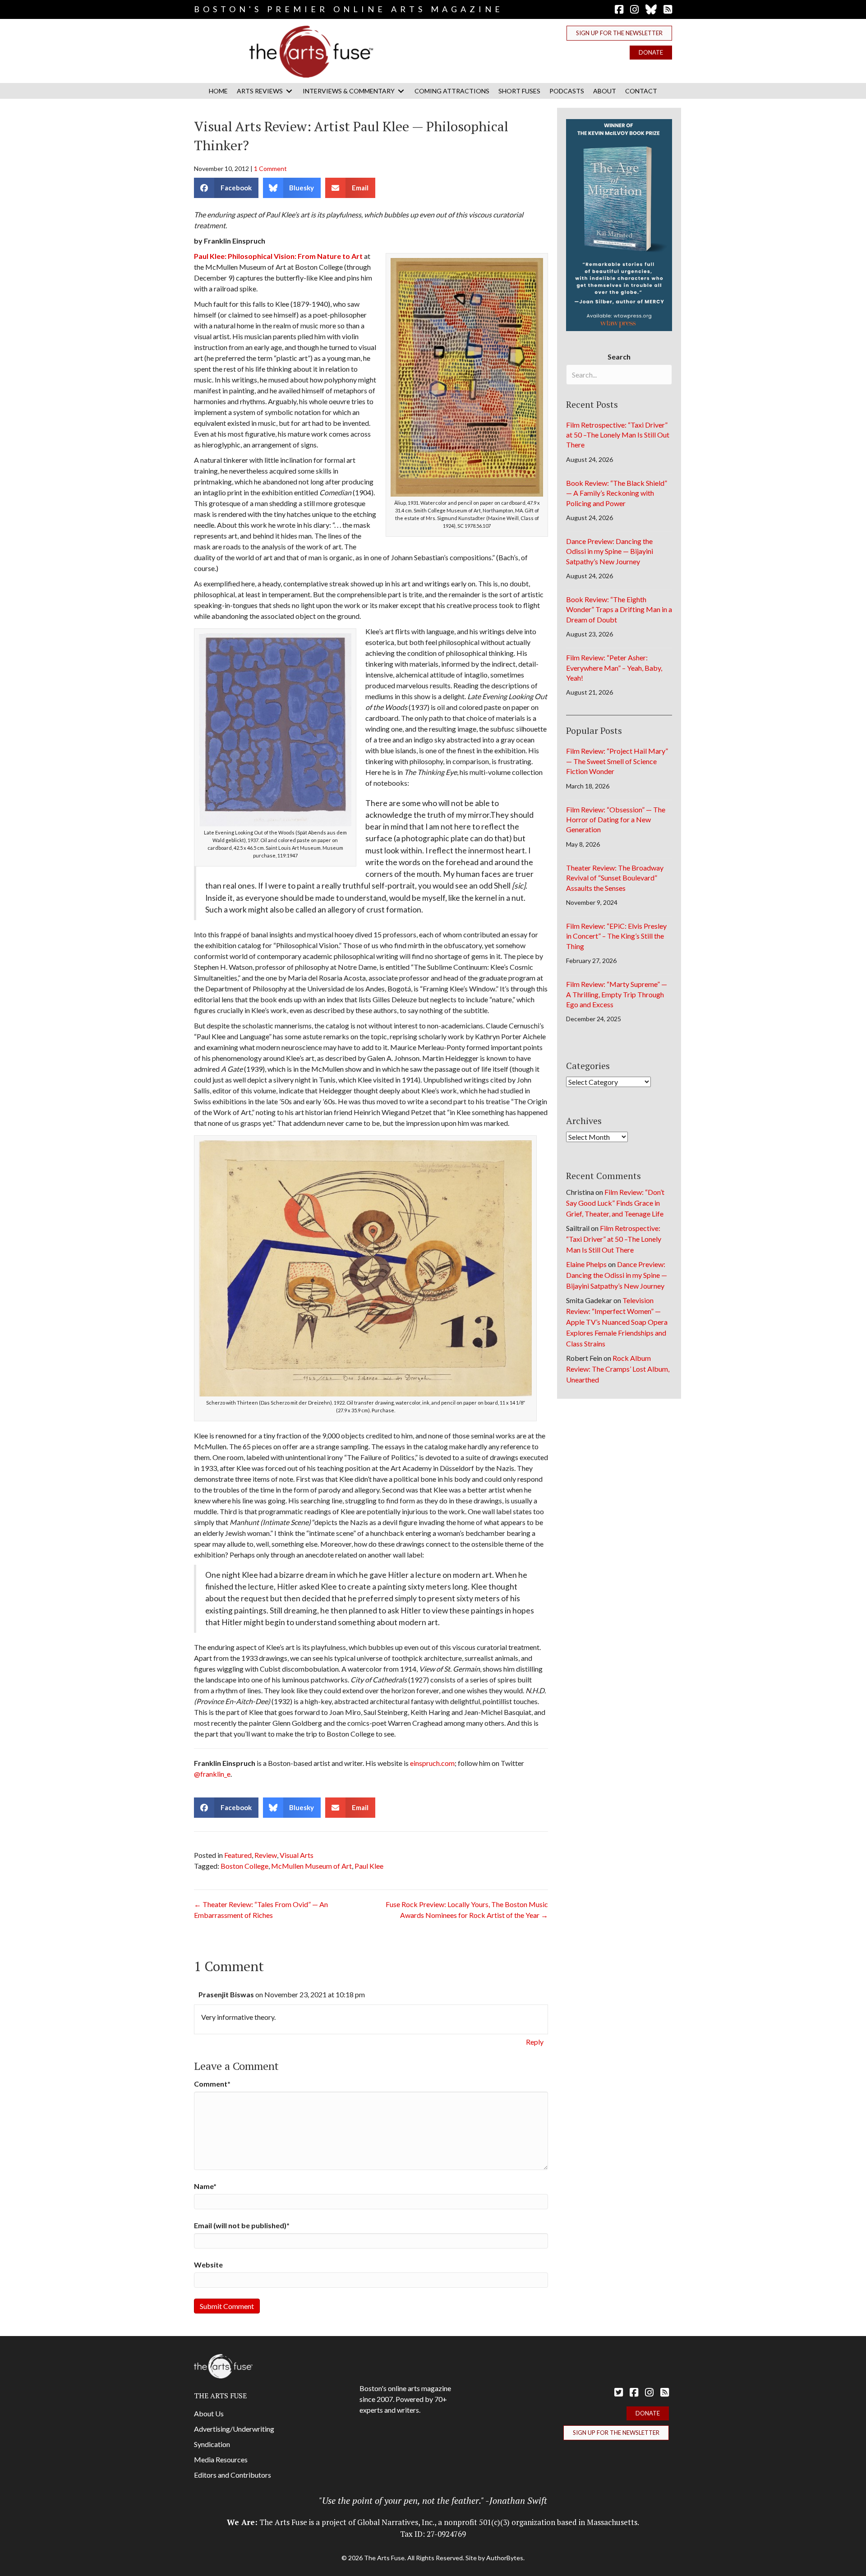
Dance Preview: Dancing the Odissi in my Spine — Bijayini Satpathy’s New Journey (610, 551)
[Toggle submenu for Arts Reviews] (289, 91)
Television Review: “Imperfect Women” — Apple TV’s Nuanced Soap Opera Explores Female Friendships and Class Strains (617, 1322)
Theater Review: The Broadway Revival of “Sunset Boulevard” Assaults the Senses (615, 878)
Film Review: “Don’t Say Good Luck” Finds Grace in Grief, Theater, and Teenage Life (615, 1203)
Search (619, 357)
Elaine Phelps (586, 1264)
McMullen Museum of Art (311, 1866)
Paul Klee (369, 1866)
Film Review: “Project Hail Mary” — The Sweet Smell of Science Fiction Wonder (617, 761)
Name (205, 2186)
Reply (535, 2042)
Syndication (212, 2444)
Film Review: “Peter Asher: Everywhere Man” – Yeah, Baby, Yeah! (614, 668)
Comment (212, 2084)
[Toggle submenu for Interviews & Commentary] (401, 91)
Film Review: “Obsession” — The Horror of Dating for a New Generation (616, 820)
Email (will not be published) (242, 2225)
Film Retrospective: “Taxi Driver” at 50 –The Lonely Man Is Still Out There (618, 435)
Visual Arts (297, 1855)
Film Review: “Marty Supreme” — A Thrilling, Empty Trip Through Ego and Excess (617, 994)
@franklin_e (212, 1774)
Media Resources (221, 2459)
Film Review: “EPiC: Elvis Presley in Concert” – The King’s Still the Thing (616, 936)
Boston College (244, 1866)
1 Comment (270, 168)
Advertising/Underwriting (234, 2429)
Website (208, 2265)
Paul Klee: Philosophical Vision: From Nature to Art (278, 256)
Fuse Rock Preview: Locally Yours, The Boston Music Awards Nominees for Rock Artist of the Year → (467, 1910)
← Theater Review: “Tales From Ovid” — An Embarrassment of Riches (261, 1910)
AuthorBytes (505, 2558)
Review (266, 1855)
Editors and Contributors (233, 2475)
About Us (209, 2413)
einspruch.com (432, 1763)
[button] (619, 33)
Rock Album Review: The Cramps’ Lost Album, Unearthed (618, 1369)
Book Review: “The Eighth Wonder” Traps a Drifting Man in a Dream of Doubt (619, 609)
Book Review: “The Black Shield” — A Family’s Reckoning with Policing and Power (617, 493)
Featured (238, 1855)
